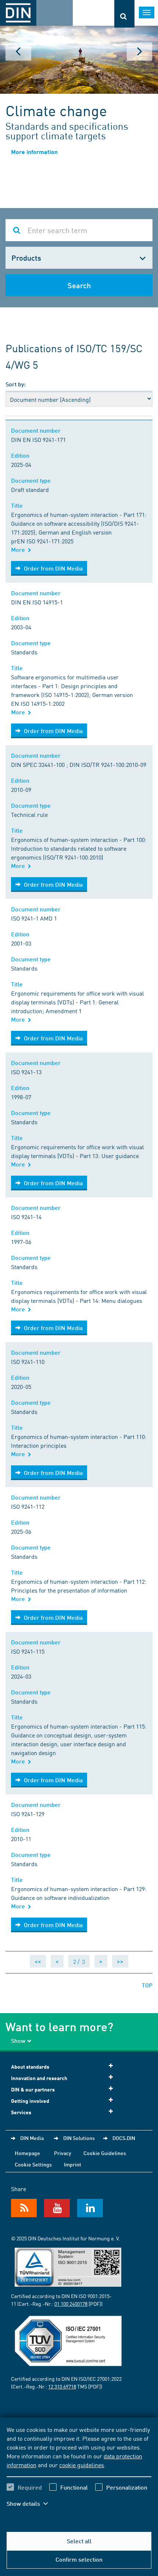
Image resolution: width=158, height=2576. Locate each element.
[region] (79, 2471)
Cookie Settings (33, 2164)
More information (34, 152)
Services (21, 2112)
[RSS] (24, 2208)
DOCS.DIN (124, 2138)
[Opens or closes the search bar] (124, 14)
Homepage (27, 2153)
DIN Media (32, 2138)
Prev (18, 51)
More (19, 549)
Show (18, 2041)
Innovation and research (39, 2078)
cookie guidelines (82, 2465)
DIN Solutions (79, 2138)
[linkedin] (90, 2208)
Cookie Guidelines (105, 2153)
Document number (37, 430)
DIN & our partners (33, 2089)
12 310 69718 (62, 2386)
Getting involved (30, 2101)
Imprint (73, 2164)
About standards (30, 2067)
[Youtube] (57, 2208)
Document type (32, 480)
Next (140, 51)
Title (18, 505)
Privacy (63, 2153)
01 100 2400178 (71, 2304)
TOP (147, 1985)
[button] (32, 2504)
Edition (22, 455)
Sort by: (16, 384)
